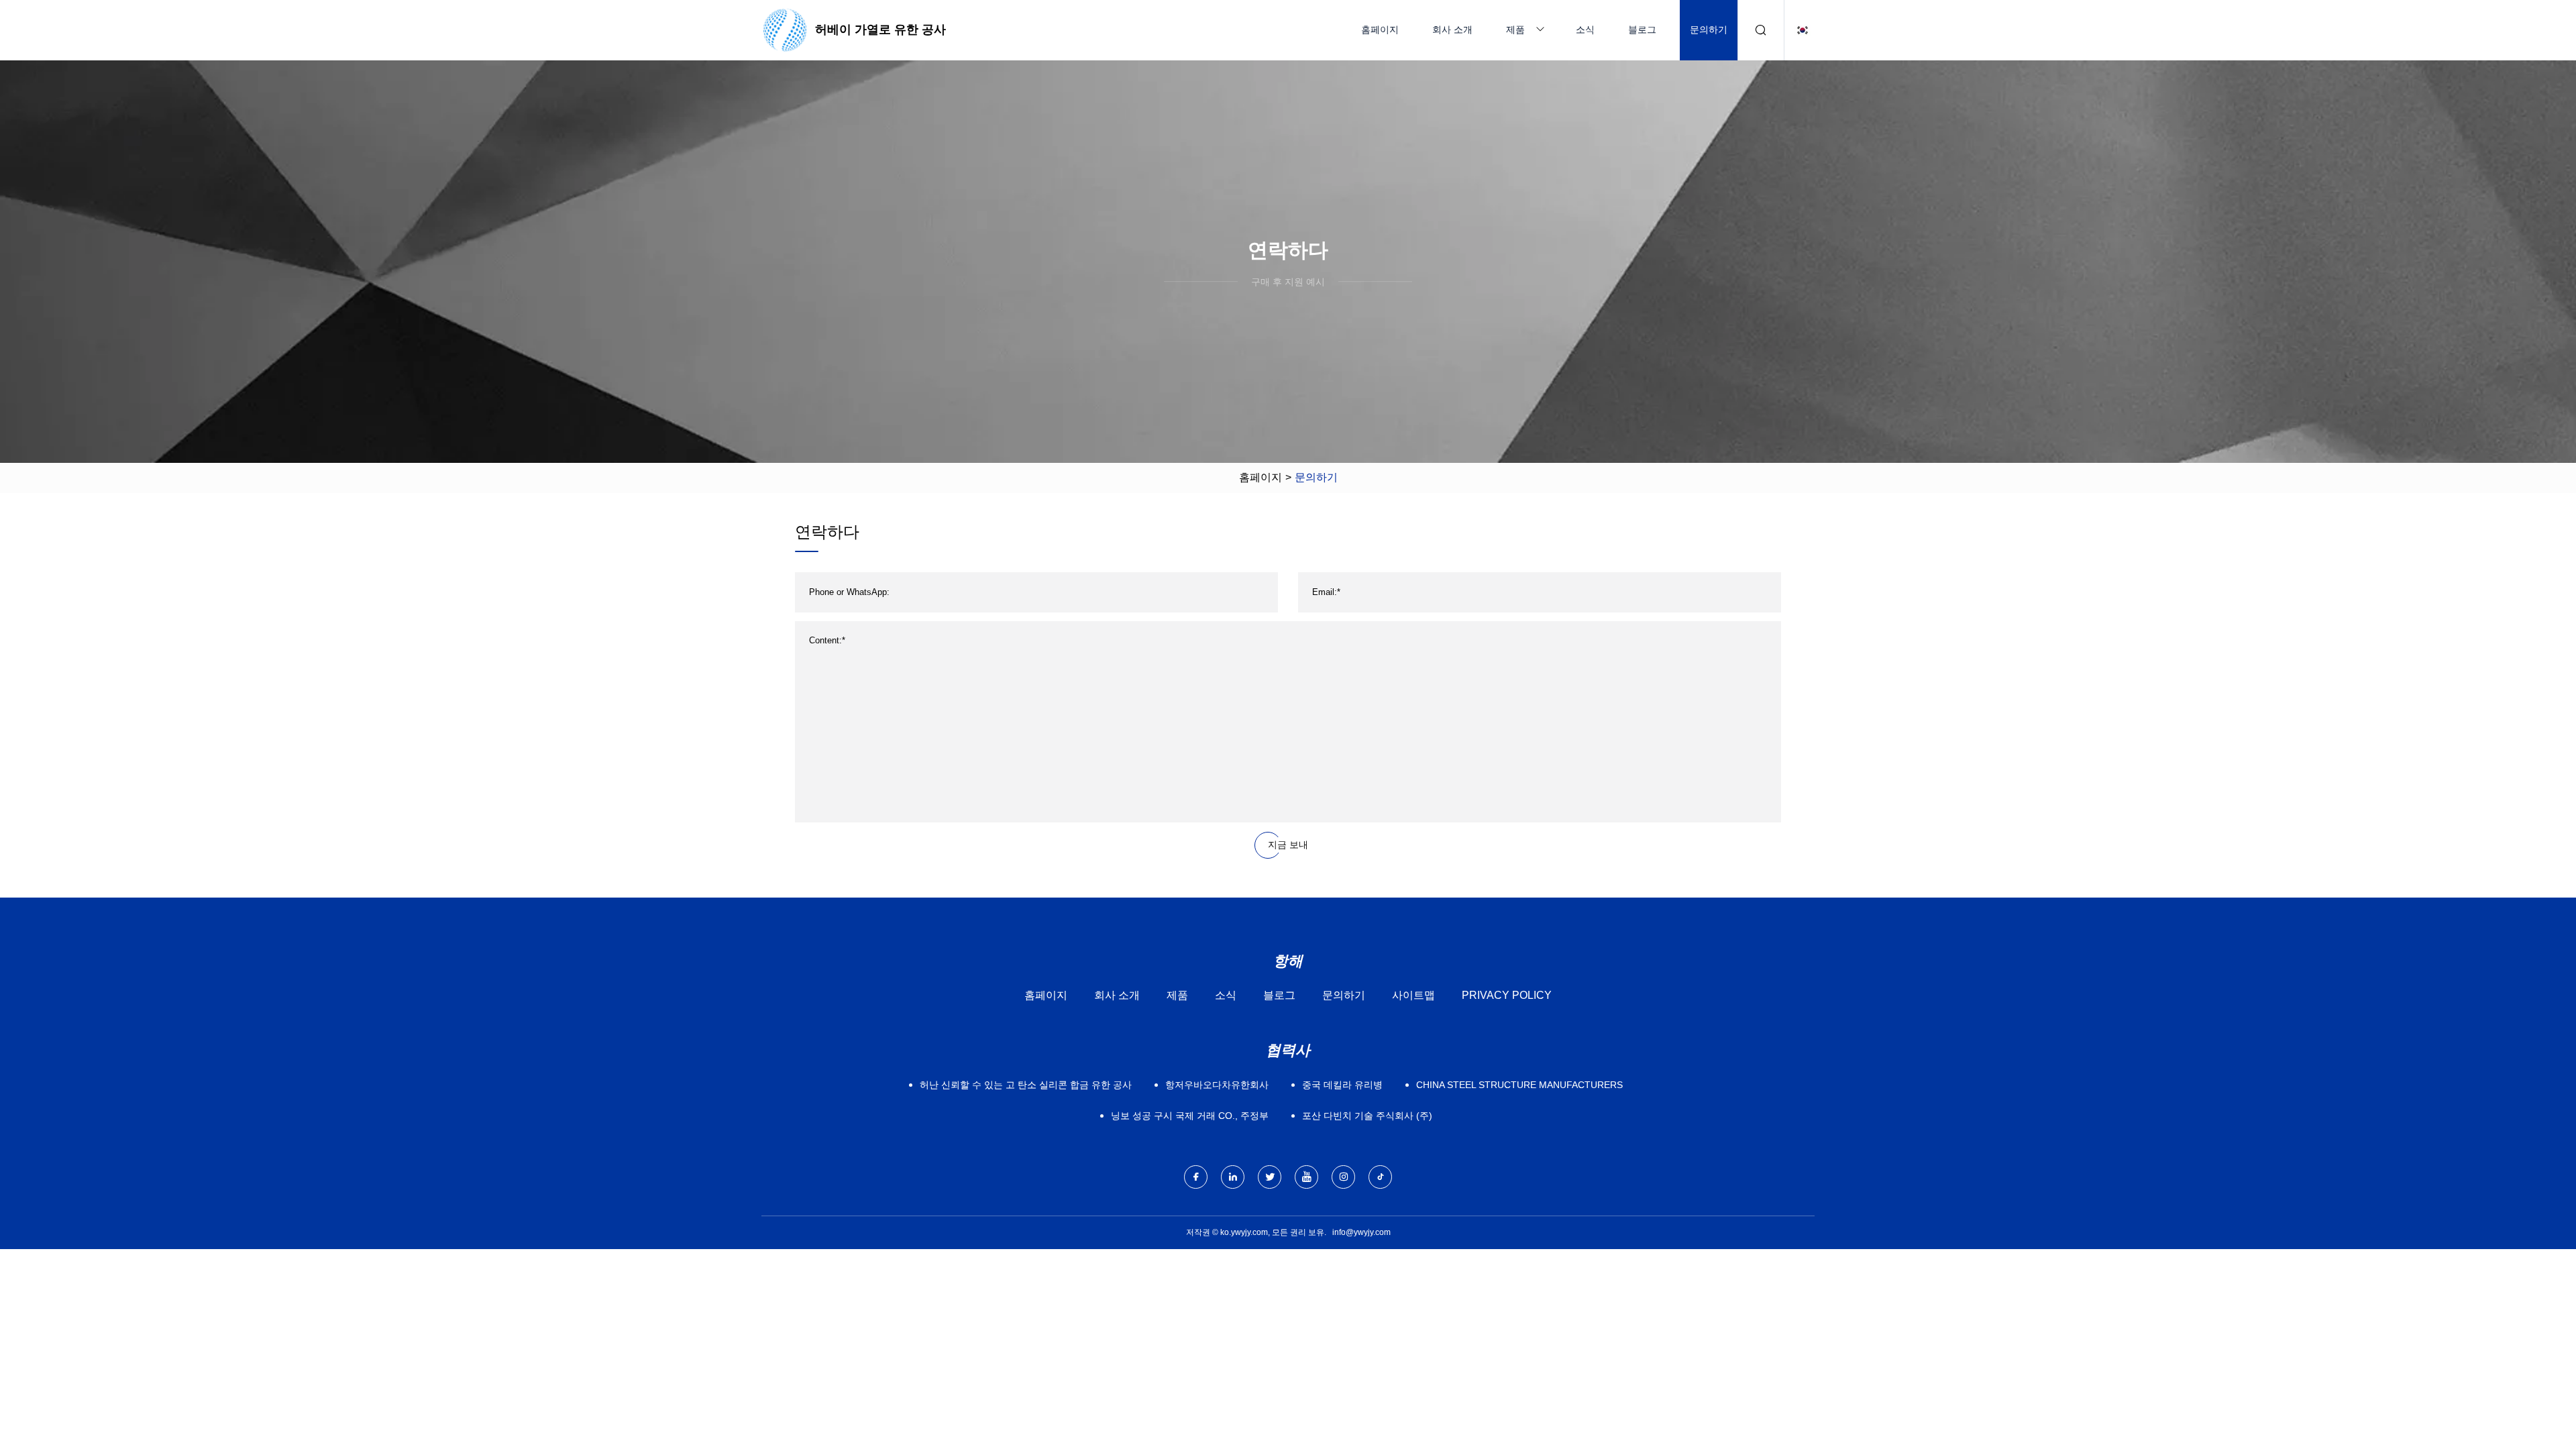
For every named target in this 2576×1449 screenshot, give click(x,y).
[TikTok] (1380, 1177)
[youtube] (1306, 1177)
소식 (1585, 30)
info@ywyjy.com (1361, 1232)
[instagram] (1343, 1177)
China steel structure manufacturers (1519, 1085)
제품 (1515, 30)
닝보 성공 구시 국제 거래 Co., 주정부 (1190, 1116)
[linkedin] (1233, 1177)
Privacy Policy (1507, 995)
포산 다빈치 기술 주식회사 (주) (1367, 1116)
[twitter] (1270, 1177)
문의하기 (1709, 30)
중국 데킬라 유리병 (1342, 1085)
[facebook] (1196, 1177)
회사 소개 (1452, 30)
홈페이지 (1380, 30)
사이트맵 (1413, 995)
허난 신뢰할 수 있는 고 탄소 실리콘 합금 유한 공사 (1026, 1085)
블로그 (1642, 30)
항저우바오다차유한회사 (1217, 1085)
